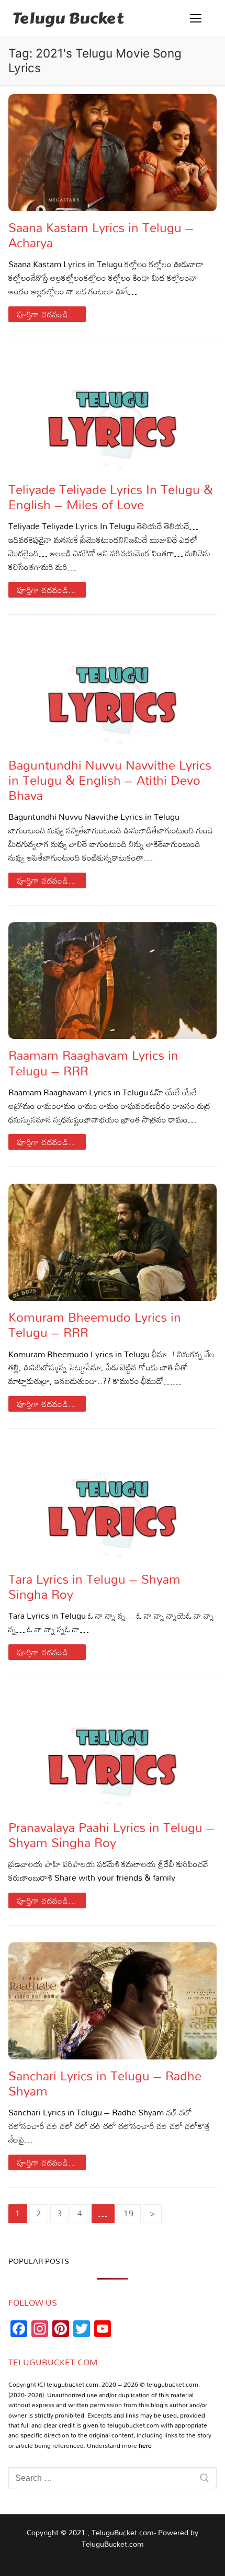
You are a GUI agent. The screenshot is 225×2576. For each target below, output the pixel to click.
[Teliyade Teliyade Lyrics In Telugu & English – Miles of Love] (113, 415)
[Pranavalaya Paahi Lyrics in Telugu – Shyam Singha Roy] (113, 1753)
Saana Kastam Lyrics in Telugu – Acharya (101, 235)
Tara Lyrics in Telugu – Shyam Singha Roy (94, 1586)
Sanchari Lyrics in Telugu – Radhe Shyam (105, 2083)
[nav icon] (196, 18)
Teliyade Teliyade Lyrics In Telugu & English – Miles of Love (111, 497)
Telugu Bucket (68, 18)
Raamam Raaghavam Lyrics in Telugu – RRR (93, 1062)
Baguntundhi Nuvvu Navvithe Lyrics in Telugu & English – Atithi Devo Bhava (110, 780)
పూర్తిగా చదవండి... (47, 314)
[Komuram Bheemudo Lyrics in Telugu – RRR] (113, 1242)
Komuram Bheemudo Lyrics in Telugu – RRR (95, 1324)
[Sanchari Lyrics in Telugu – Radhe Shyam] (113, 2001)
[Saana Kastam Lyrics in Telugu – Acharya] (113, 153)
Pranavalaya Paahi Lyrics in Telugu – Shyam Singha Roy (111, 1835)
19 (129, 2213)
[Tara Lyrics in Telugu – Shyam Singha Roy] (113, 1504)
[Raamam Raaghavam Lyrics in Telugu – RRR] (113, 981)
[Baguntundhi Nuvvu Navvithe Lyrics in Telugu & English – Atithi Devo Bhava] (113, 690)
